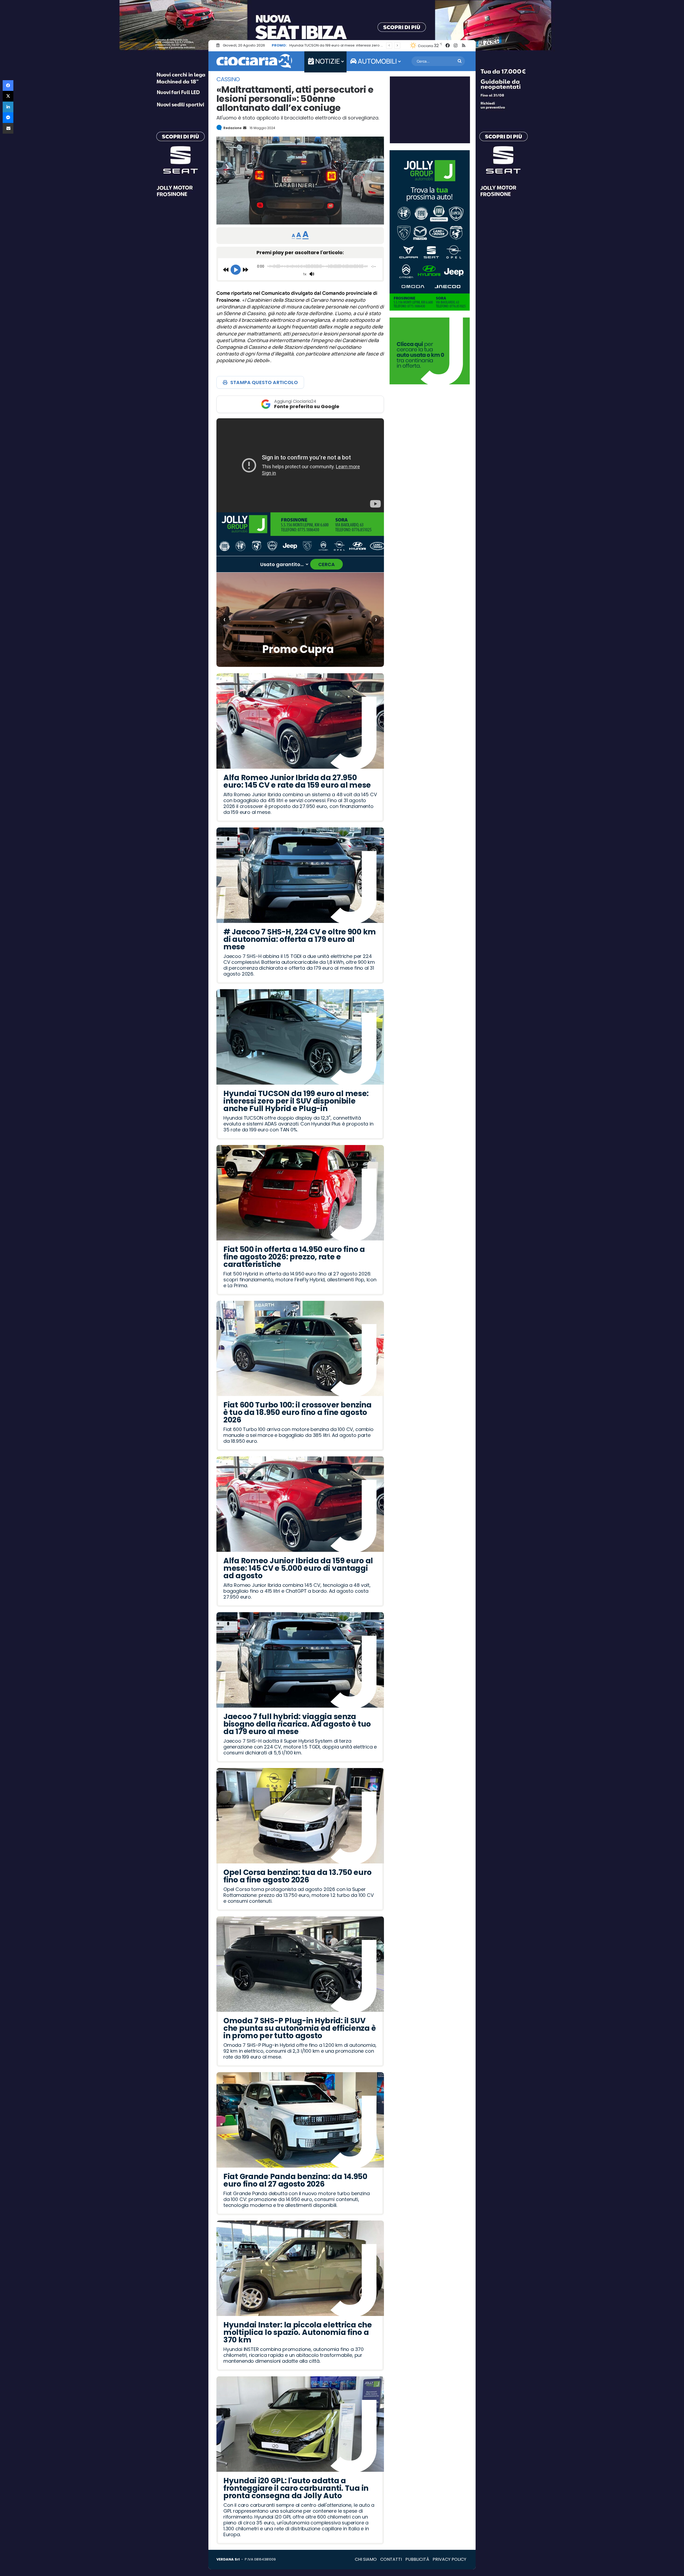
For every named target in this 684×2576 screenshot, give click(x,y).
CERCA (327, 564)
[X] (8, 96)
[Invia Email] (244, 128)
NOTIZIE (327, 61)
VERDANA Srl (228, 2559)
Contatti (391, 2559)
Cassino (228, 79)
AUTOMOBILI (377, 61)
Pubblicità (417, 2559)
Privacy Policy (449, 2559)
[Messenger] (8, 118)
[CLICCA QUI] (300, 465)
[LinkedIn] (8, 107)
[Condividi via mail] (8, 128)
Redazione (232, 128)
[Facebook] (8, 86)
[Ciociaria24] (254, 61)
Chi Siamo (366, 2559)
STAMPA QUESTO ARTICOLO (264, 382)
